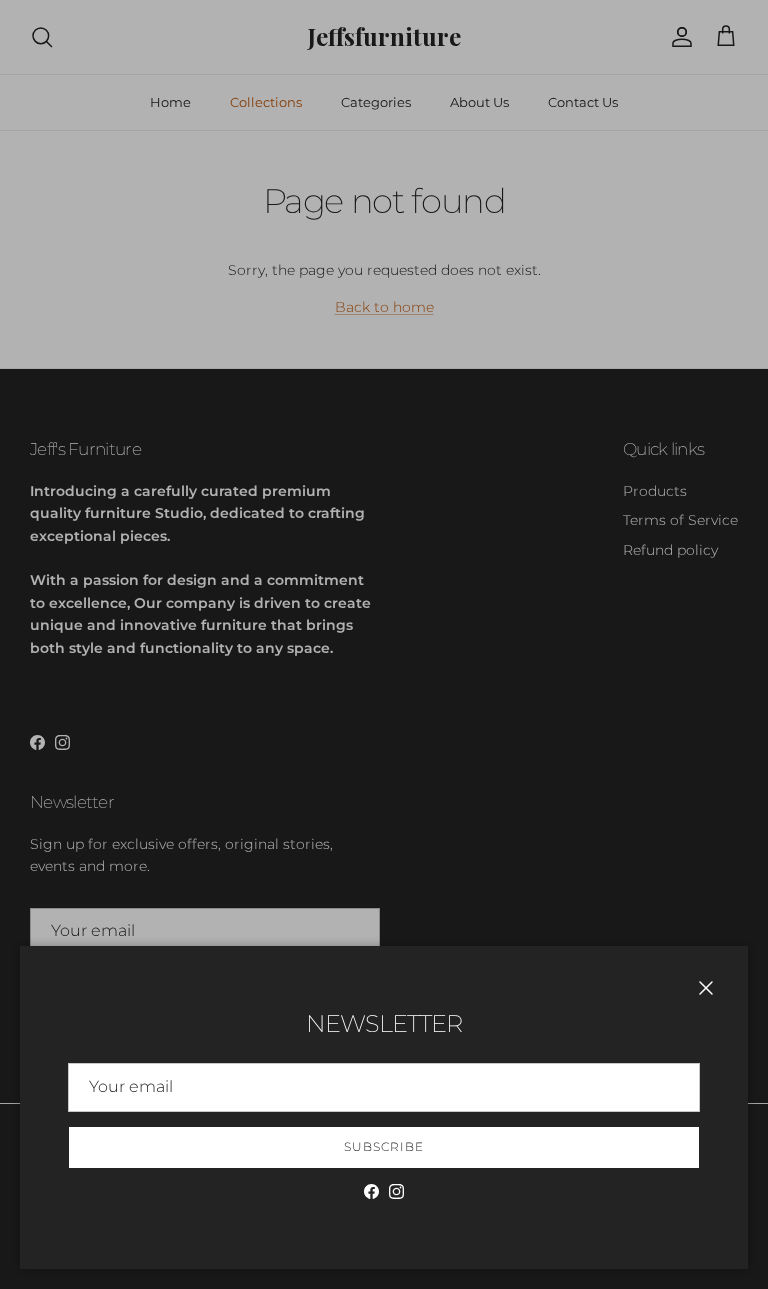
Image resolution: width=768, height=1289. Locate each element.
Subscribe (384, 1146)
